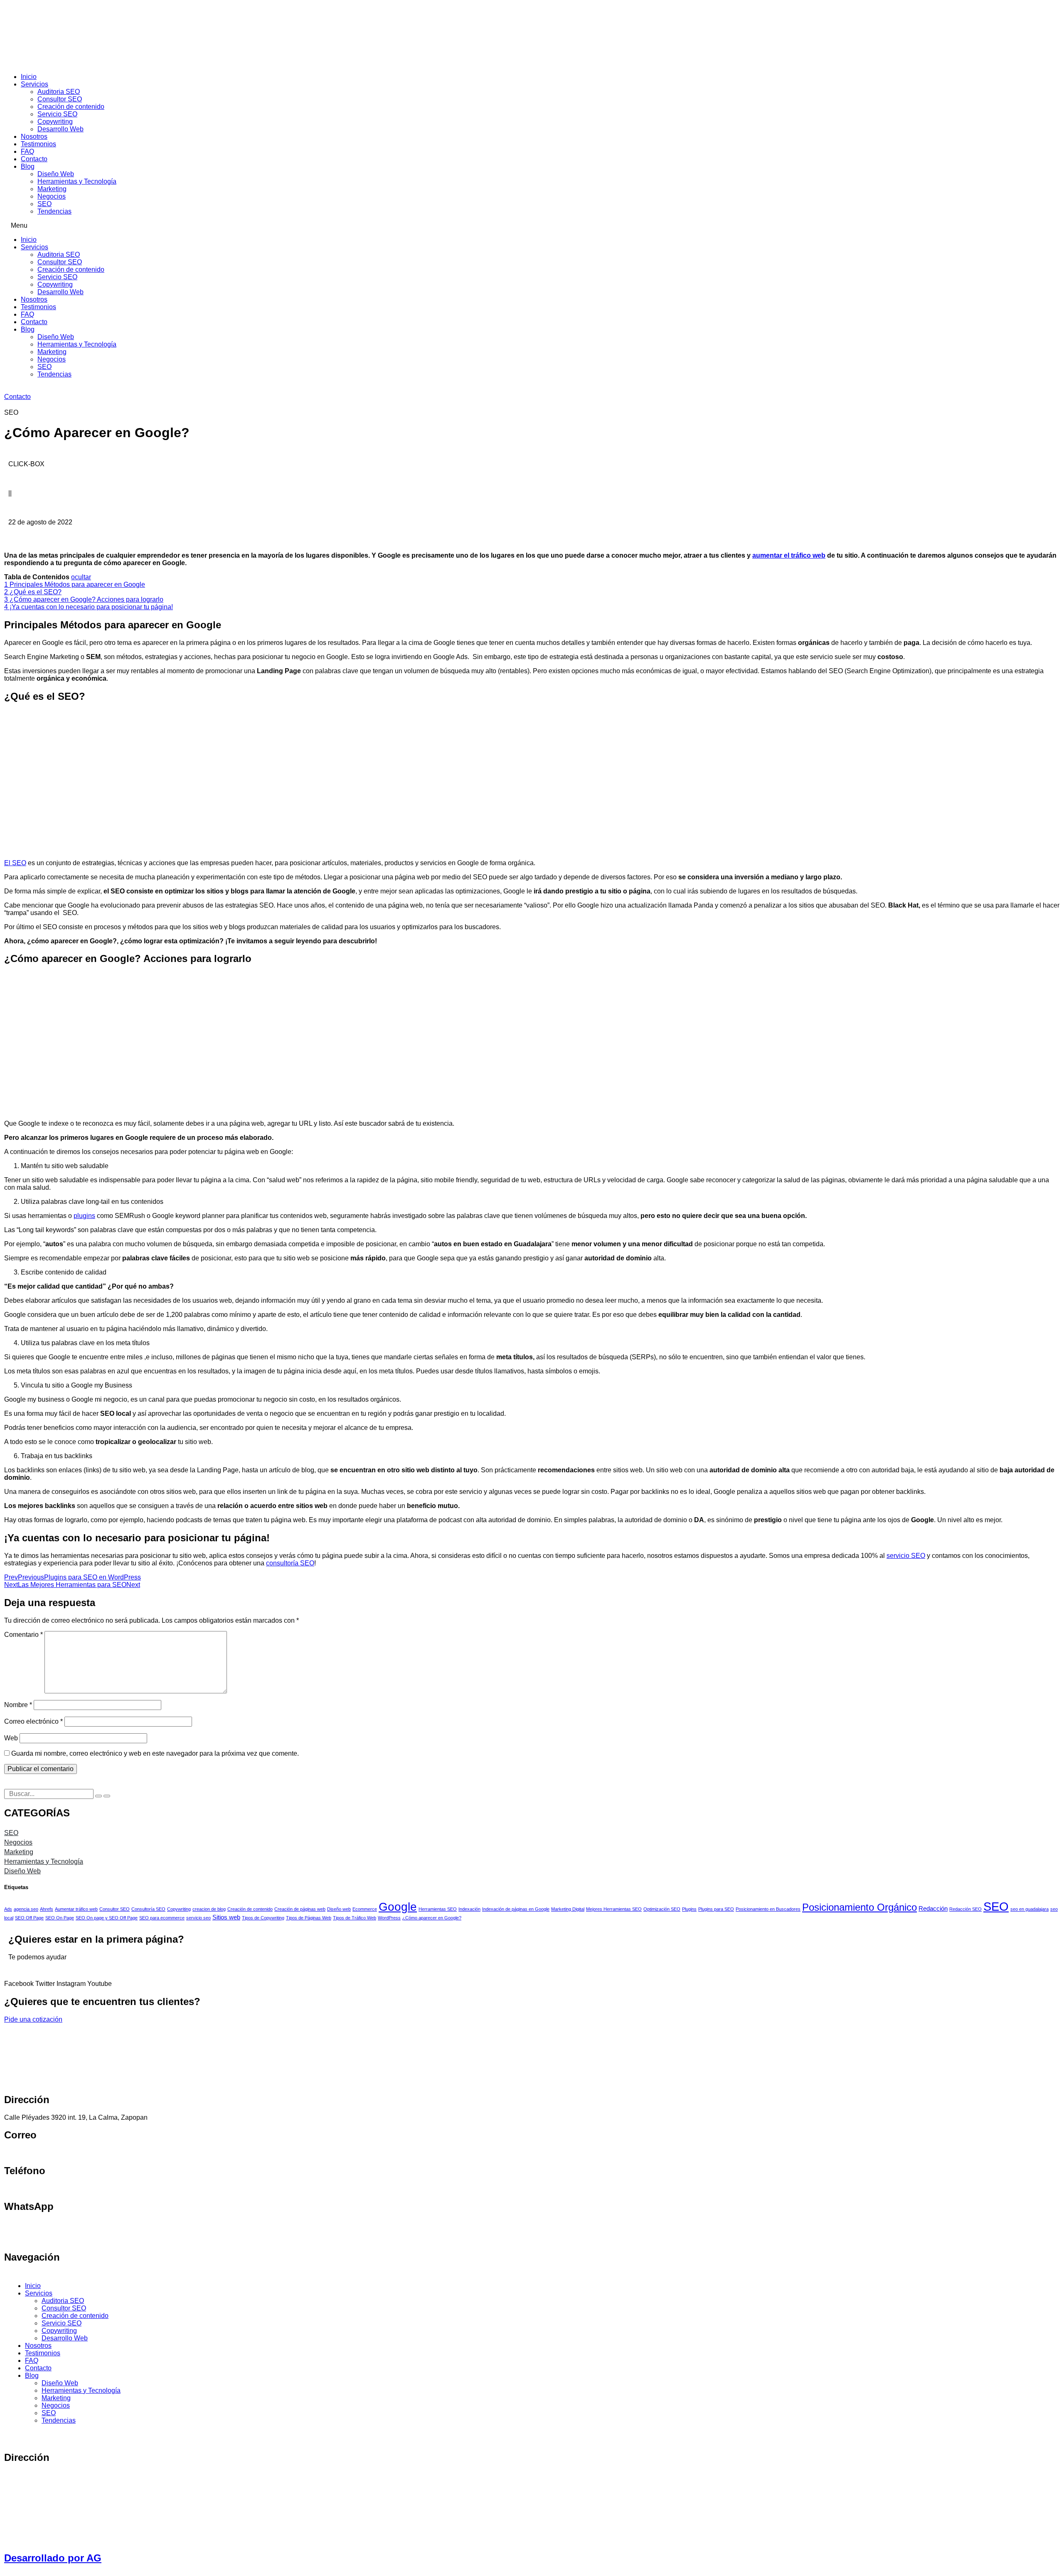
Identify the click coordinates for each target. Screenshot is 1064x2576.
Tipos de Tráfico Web (355, 1918)
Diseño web (339, 1909)
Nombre (18, 1705)
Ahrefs (47, 1909)
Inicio (29, 77)
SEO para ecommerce (162, 1918)
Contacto (34, 159)
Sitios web (226, 1917)
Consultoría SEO (148, 1909)
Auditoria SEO (59, 92)
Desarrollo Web (60, 129)
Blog (28, 166)
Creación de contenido (71, 107)
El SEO (15, 863)
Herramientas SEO (438, 1909)
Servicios (34, 84)
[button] (532, 226)
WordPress (389, 1918)
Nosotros (34, 137)
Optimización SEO (662, 1909)
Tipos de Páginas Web (309, 1918)
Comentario (23, 1635)
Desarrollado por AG (53, 2558)
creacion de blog (209, 1909)
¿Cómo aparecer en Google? (432, 1918)
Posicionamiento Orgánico (860, 1907)
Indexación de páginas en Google (516, 1909)
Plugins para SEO (716, 1909)
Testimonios (38, 144)
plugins (84, 1216)
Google (398, 1907)
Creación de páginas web (300, 1909)
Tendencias (54, 211)
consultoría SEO (290, 1563)
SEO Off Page (29, 1918)
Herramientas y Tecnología (77, 181)
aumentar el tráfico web (789, 555)
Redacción (933, 1908)
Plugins (689, 1909)
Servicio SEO (57, 114)
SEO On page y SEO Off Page (107, 1918)
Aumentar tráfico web (76, 1909)
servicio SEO (906, 1556)
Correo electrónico (33, 1721)
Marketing (52, 189)
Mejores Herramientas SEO (614, 1909)
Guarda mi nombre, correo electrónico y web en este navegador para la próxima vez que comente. (155, 1753)
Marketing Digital (568, 1909)
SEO (44, 204)
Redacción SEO (965, 1909)
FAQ (27, 151)
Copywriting (55, 122)
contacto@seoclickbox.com (44, 2153)
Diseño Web (56, 174)
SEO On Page (60, 1918)
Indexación (469, 1909)
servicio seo (198, 1918)
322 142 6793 (25, 2188)
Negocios (52, 196)
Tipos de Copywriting (263, 1918)
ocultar (81, 577)
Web (11, 1738)
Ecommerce (365, 1909)
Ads (8, 1909)
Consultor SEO (60, 99)
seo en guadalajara (1030, 1909)
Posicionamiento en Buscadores (768, 1909)
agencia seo (26, 1909)
